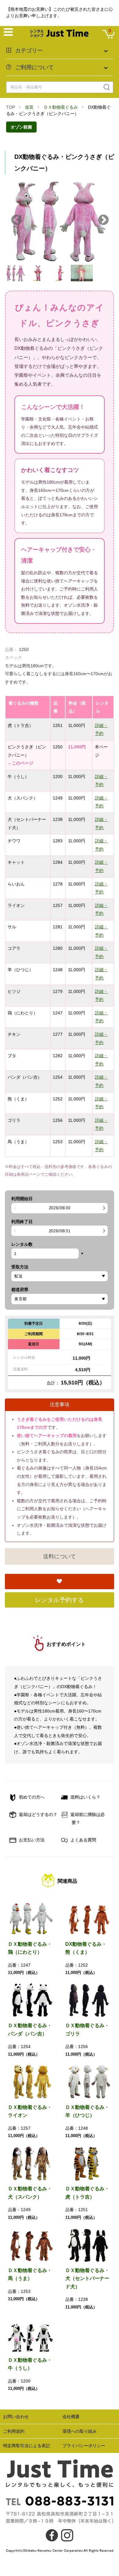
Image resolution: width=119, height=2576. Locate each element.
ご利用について (34, 67)
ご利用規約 (14, 2431)
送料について (60, 1556)
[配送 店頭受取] (60, 1276)
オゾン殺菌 (21, 127)
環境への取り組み (80, 2431)
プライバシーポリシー (84, 2446)
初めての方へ (31, 1797)
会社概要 (71, 2417)
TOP (11, 107)
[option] (60, 220)
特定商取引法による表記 (27, 2446)
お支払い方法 (31, 1840)
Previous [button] (16, 220)
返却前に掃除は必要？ (87, 1819)
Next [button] (103, 220)
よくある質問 (83, 1840)
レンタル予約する (60, 1600)
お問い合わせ (16, 2417)
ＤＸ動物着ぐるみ (61, 107)
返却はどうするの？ (38, 1814)
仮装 (29, 107)
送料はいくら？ (85, 1797)
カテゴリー (29, 51)
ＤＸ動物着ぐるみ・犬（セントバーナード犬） (87, 2278)
